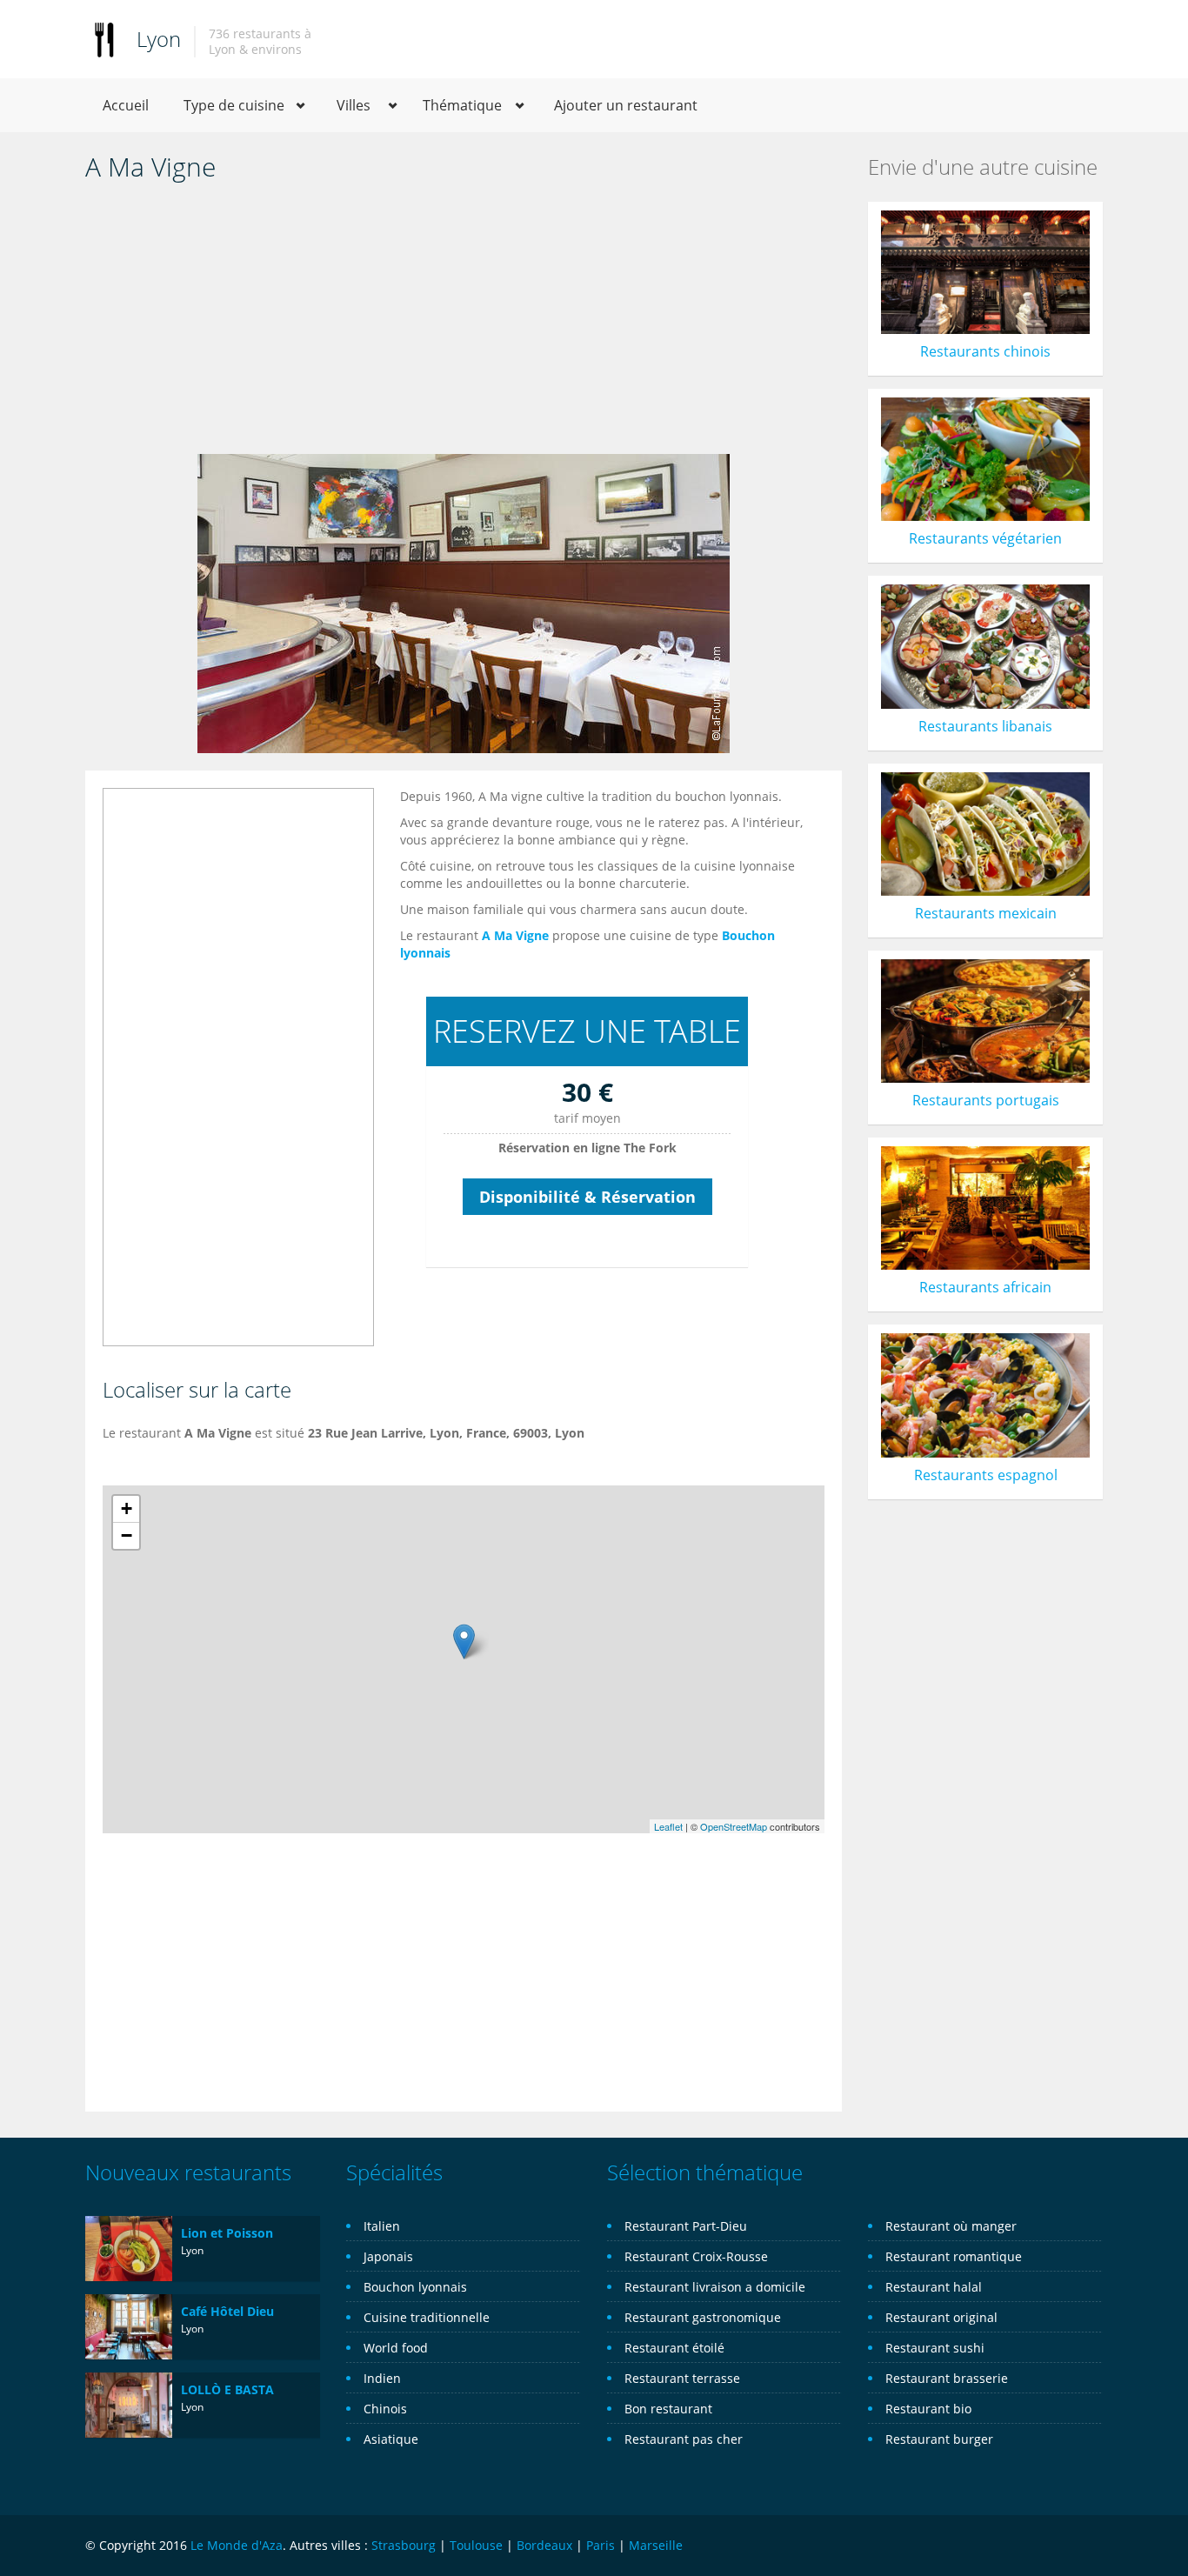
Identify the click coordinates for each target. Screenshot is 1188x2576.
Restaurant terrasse (682, 2378)
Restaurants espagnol (986, 1475)
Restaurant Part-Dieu (686, 2226)
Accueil (126, 105)
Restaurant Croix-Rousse (696, 2256)
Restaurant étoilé (674, 2348)
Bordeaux (544, 2545)
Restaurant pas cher (684, 2439)
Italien (382, 2226)
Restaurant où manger (951, 2226)
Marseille (656, 2545)
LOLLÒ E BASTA (227, 2389)
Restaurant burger (939, 2439)
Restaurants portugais (986, 1100)
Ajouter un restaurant (626, 105)
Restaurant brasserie (947, 2378)
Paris (601, 2545)
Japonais (388, 2256)
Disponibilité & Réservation (587, 1197)
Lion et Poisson (227, 2233)
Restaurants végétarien (985, 538)
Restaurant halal (934, 2287)
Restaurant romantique (954, 2256)
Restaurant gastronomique (703, 2317)
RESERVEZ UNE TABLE (587, 1031)
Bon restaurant (668, 2409)
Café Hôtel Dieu (227, 2311)
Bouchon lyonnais (415, 2287)
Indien (382, 2378)
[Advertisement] (464, 324)
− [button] (127, 1535)
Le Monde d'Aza (237, 2545)
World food (396, 2348)
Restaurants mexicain (986, 913)
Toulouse (476, 2545)
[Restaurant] (104, 39)
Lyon (159, 39)
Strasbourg (404, 2545)
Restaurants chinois (985, 351)
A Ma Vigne (515, 935)
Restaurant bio (928, 2409)
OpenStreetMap (734, 1826)
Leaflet (668, 1826)
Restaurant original (941, 2317)
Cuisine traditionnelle (427, 2317)
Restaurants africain (985, 1287)
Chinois (385, 2409)
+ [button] (127, 1508)
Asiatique (391, 2439)
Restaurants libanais (985, 726)
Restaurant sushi (935, 2348)
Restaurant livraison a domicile (715, 2287)
